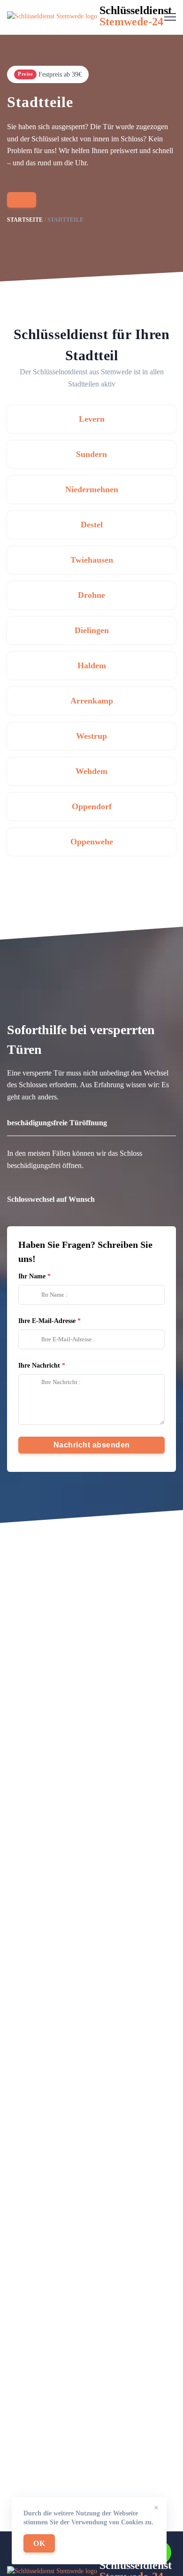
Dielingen (92, 630)
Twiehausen (92, 560)
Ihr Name (32, 1276)
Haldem (92, 665)
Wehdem (91, 771)
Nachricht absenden (92, 1445)
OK (39, 2543)
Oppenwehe (92, 842)
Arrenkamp (92, 701)
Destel (92, 525)
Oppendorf (92, 806)
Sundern (91, 454)
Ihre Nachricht (39, 1365)
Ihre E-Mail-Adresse (47, 1321)
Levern (92, 419)
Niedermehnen (92, 489)
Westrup (91, 736)
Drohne (91, 595)
